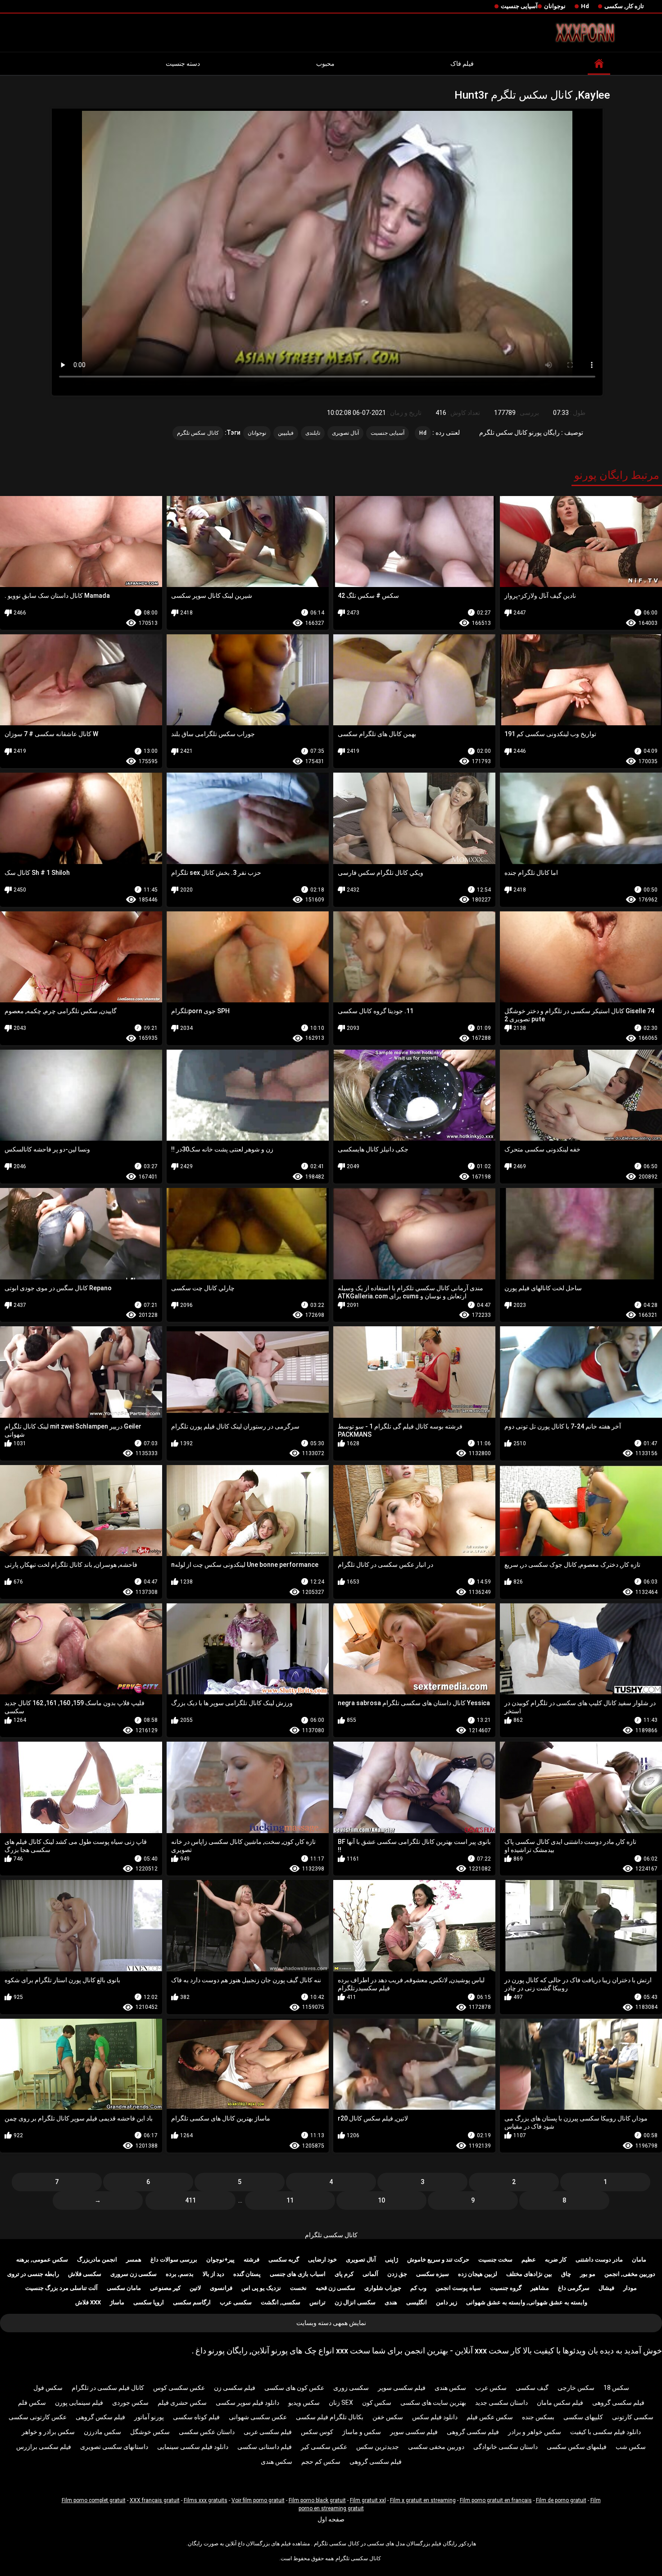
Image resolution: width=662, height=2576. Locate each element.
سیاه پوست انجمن (458, 2288)
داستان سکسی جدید (501, 2403)
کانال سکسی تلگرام (331, 2235)
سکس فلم (32, 2403)
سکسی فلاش (85, 2274)
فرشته (252, 2260)
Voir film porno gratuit (258, 2500)
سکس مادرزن (102, 2432)
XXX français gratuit (155, 2500)
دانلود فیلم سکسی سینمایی (193, 2447)
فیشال (606, 2288)
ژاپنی (392, 2260)
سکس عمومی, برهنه (42, 2260)
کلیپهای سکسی (583, 2417)
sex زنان (341, 2403)
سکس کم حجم (321, 2462)
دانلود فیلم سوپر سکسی (247, 2403)
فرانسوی (221, 2288)
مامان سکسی (124, 2288)
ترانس (317, 2302)
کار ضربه (556, 2260)
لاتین (195, 2288)
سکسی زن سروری (134, 2274)
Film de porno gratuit (561, 2500)
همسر (134, 2260)
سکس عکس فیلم (490, 2417)
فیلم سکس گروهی (100, 2417)
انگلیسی (417, 2302)
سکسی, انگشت (281, 2302)
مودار (630, 2288)
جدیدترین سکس (378, 2447)
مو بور (588, 2274)
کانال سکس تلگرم (198, 433)
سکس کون (377, 2403)
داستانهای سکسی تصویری (114, 2447)
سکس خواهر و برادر (535, 2432)
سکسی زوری (351, 2388)
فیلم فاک (462, 64)
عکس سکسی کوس (179, 2388)
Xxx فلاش (88, 2302)
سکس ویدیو (304, 2403)
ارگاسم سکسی (192, 2302)
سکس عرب (491, 2388)
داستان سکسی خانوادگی (506, 2447)
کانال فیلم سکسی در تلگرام (108, 2388)
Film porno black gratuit (317, 2500)
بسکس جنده (538, 2417)
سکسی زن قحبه (336, 2288)
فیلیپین (286, 433)
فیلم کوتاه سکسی (196, 2417)
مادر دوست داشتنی (599, 2260)
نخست (298, 2288)
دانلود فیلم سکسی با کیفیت (605, 2432)
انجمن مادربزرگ (97, 2260)
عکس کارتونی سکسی (38, 2417)
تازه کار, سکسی (624, 6)
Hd (585, 6)
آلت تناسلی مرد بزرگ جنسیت (61, 2288)
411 (190, 2200)
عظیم (529, 2260)
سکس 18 (616, 2388)
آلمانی (370, 2274)
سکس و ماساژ (362, 2432)
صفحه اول (331, 2519)
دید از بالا (213, 2274)
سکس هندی (450, 2388)
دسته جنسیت (183, 64)
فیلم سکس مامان (560, 2403)
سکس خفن (388, 2417)
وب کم (418, 2288)
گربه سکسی (284, 2260)
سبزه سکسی (433, 2274)
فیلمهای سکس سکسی (577, 2447)
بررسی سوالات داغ (174, 2260)
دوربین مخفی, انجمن (630, 2274)
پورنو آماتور (149, 2417)
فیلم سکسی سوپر (402, 2388)
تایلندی (313, 433)
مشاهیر (540, 2288)
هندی (391, 2302)
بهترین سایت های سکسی (433, 2403)
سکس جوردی (130, 2403)
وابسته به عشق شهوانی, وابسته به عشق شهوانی (527, 2302)
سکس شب (631, 2447)
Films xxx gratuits (206, 2500)
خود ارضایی (322, 2260)
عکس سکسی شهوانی (258, 2417)
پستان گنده (247, 2274)
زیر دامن (447, 2302)
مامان (639, 2260)
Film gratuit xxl (368, 2500)
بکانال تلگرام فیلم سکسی (330, 2417)
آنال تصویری (345, 433)
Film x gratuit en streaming (423, 2500)
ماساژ (117, 2302)
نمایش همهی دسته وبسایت (331, 2323)
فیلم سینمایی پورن (79, 2403)
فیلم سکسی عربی (268, 2432)
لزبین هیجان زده (478, 2274)
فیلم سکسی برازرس (44, 2447)
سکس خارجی (576, 2388)
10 (381, 2200)
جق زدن (397, 2274)
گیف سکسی (532, 2388)
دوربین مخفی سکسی (436, 2447)
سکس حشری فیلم (182, 2403)
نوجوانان (555, 6)
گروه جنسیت (506, 2288)
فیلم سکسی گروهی (618, 2403)
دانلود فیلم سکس (435, 2417)
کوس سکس (317, 2432)
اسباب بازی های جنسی (298, 2274)
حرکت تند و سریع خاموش (438, 2260)
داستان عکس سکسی (207, 2432)
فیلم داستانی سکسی (265, 2447)
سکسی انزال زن (355, 2302)
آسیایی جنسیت (519, 6)
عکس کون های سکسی (294, 2388)
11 (290, 2200)
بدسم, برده (180, 2274)
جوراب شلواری (383, 2288)
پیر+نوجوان (220, 2260)
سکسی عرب (236, 2302)
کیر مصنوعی (165, 2288)
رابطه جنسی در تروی (33, 2274)
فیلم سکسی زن (235, 2388)
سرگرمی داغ (574, 2288)
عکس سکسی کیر (324, 2447)
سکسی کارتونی (633, 2417)
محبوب (325, 64)
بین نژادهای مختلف (529, 2274)
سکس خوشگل (150, 2432)
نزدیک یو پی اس (261, 2288)
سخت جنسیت (495, 2260)
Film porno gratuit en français (496, 2500)
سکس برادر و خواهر (48, 2432)
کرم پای (344, 2274)
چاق (566, 2274)
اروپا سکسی (149, 2302)
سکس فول (48, 2388)
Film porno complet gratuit (94, 2500)
